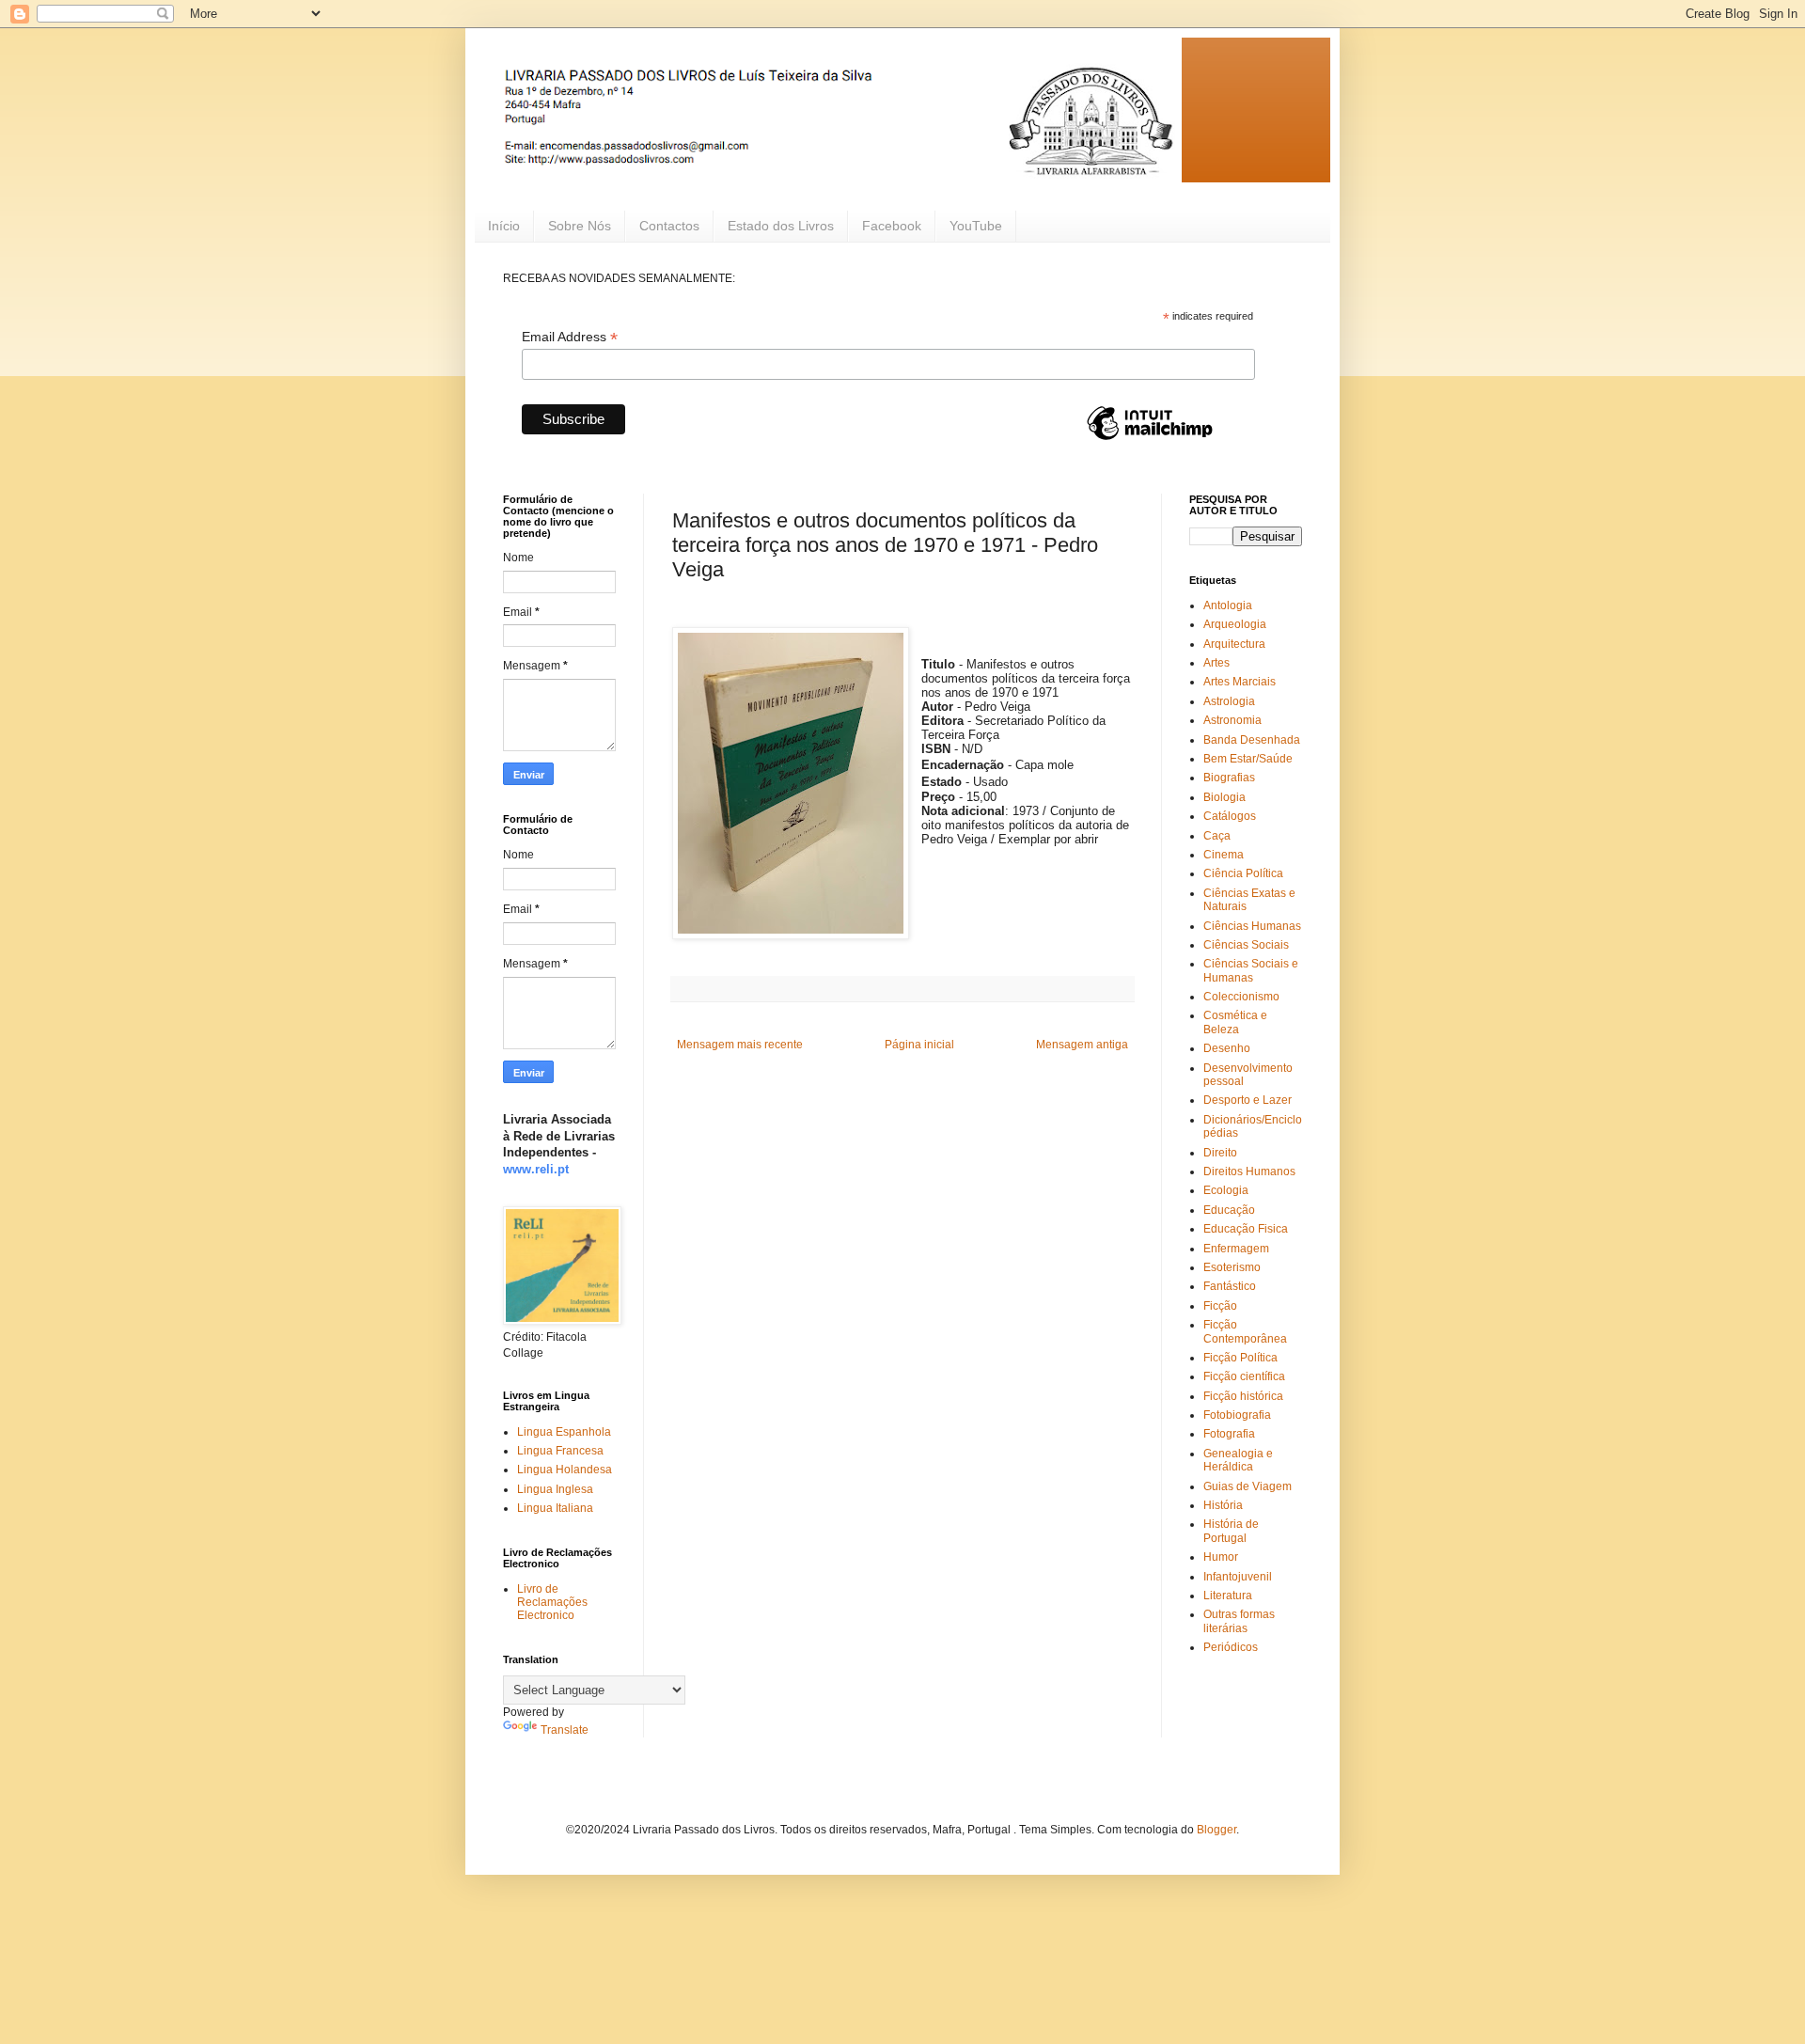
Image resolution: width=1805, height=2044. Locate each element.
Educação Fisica (1246, 1229)
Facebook (892, 226)
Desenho (1227, 1048)
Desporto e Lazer (1248, 1100)
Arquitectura (1234, 644)
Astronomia (1232, 720)
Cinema (1224, 855)
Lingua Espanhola (564, 1432)
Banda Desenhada (1252, 740)
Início (504, 226)
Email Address (570, 337)
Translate (565, 1730)
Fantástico (1230, 1286)
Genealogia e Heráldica (1238, 1460)
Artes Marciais (1240, 682)
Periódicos (1231, 1647)
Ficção (1220, 1306)
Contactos (669, 226)
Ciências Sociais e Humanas (1251, 970)
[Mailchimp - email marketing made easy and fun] (1150, 439)
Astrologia (1229, 701)
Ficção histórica (1243, 1396)
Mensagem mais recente (740, 1045)
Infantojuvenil (1238, 1577)
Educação (1229, 1210)
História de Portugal (1231, 1531)
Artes (1216, 663)
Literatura (1228, 1596)
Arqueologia (1235, 624)
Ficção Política (1240, 1358)
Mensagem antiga (1082, 1045)
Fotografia (1229, 1434)
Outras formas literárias (1239, 1621)
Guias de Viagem (1248, 1486)
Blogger (1216, 1830)
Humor (1221, 1557)
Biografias (1229, 778)
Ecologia (1226, 1190)
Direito (1220, 1153)
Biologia (1224, 797)
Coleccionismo (1241, 997)
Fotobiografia (1237, 1415)
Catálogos (1230, 816)
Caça (1217, 836)
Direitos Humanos (1249, 1171)
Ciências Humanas (1252, 926)
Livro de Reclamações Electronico (552, 1603)
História (1223, 1505)
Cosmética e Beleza (1235, 1022)
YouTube (976, 226)
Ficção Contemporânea (1245, 1331)
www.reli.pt (536, 1169)
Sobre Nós (580, 226)
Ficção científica (1244, 1376)
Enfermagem (1236, 1249)
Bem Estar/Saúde (1248, 759)
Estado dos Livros (781, 226)
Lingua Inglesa (555, 1489)
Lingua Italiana (555, 1508)
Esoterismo (1232, 1267)
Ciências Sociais (1246, 945)
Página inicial (919, 1045)
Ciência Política (1243, 873)
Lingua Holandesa (565, 1470)
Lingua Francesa (560, 1451)
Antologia (1228, 605)
